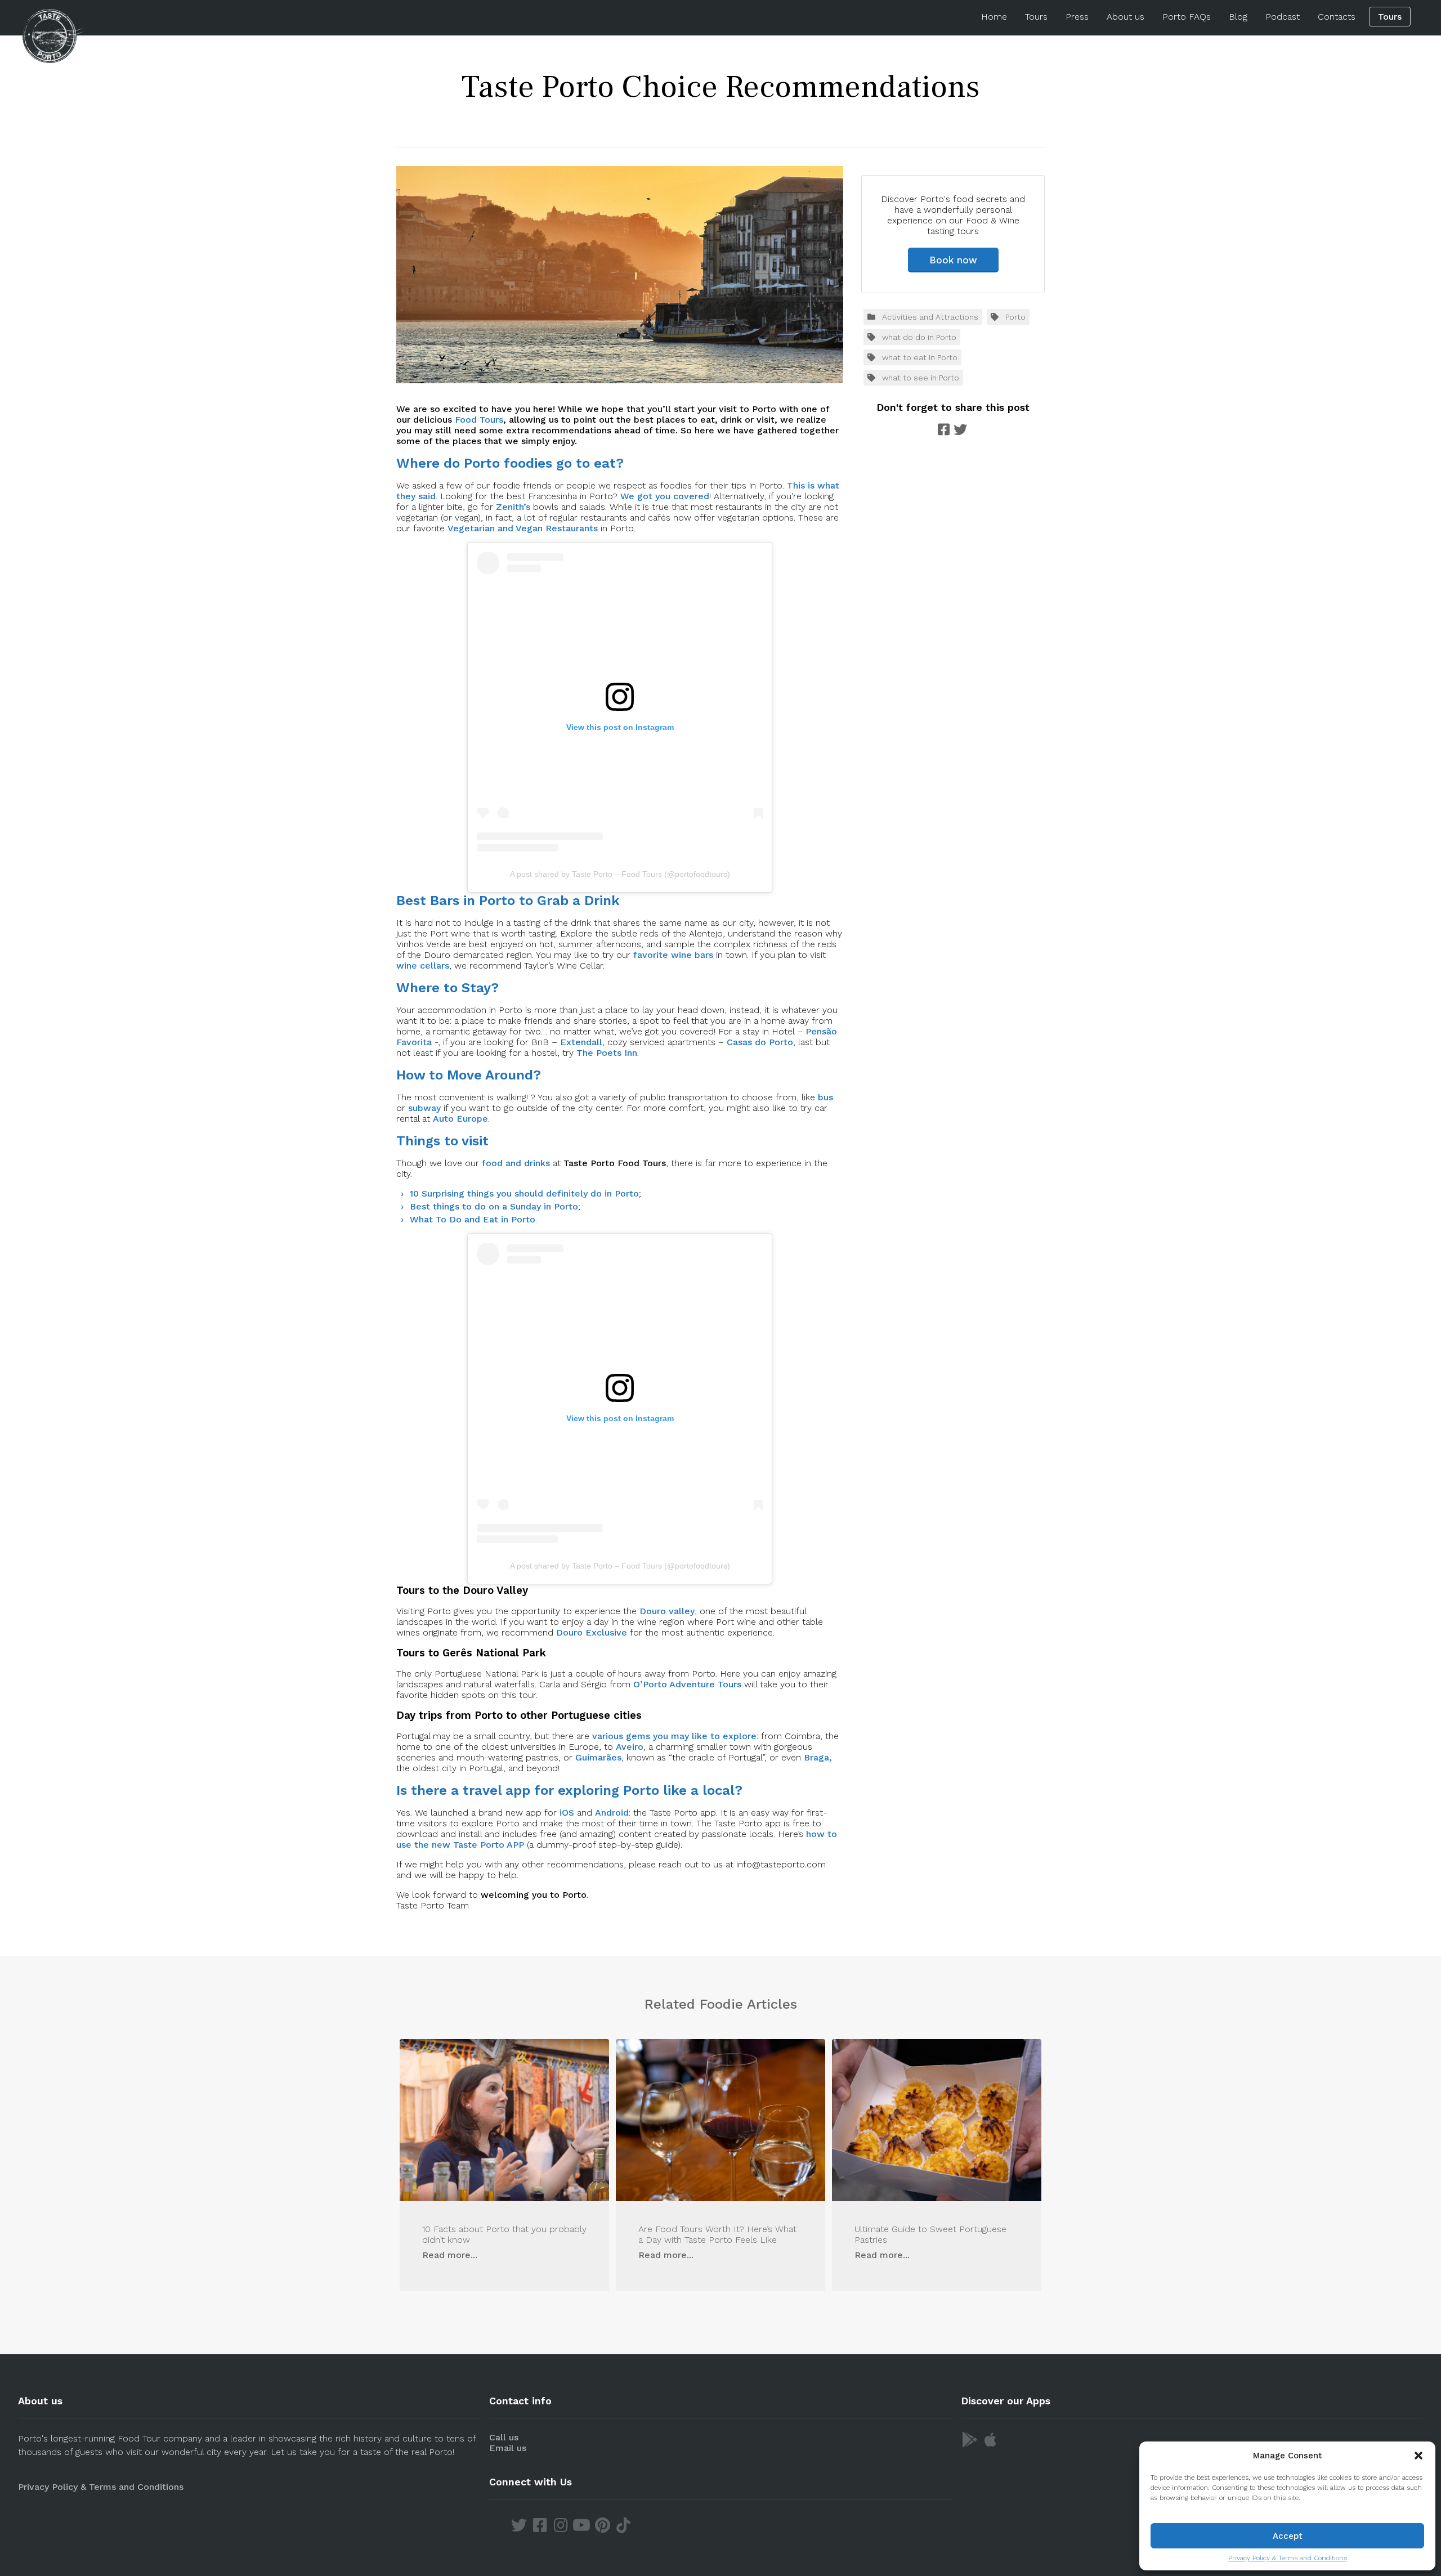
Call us (504, 2437)
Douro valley (667, 1611)
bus (825, 1097)
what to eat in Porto (920, 357)
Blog (1238, 17)
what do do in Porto (919, 337)
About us (1125, 17)
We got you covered (665, 496)
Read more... (450, 2255)
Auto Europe (460, 1119)
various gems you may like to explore (674, 1736)
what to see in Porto (921, 378)
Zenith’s (513, 507)
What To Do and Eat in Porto (473, 1219)
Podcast (1283, 17)
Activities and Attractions (930, 317)
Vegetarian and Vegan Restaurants (523, 528)
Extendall (581, 1042)
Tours (1036, 17)
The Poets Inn (607, 1053)
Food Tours (479, 420)
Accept (1288, 2536)
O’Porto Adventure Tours (687, 1684)
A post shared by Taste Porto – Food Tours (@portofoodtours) (620, 874)
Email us (508, 2448)
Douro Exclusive (592, 1632)
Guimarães (598, 1757)
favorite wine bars (673, 955)
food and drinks (516, 1163)
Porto (1015, 317)
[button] (1418, 2456)
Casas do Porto (760, 1042)
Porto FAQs (1187, 17)
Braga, (818, 1757)
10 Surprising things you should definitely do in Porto (524, 1193)
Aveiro (630, 1747)
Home (994, 17)
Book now (953, 260)
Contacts (1337, 17)
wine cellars (423, 966)
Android (612, 1813)
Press (1077, 17)
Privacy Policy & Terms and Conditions (1288, 2558)
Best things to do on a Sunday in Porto (494, 1206)
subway (424, 1108)
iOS (567, 1813)
